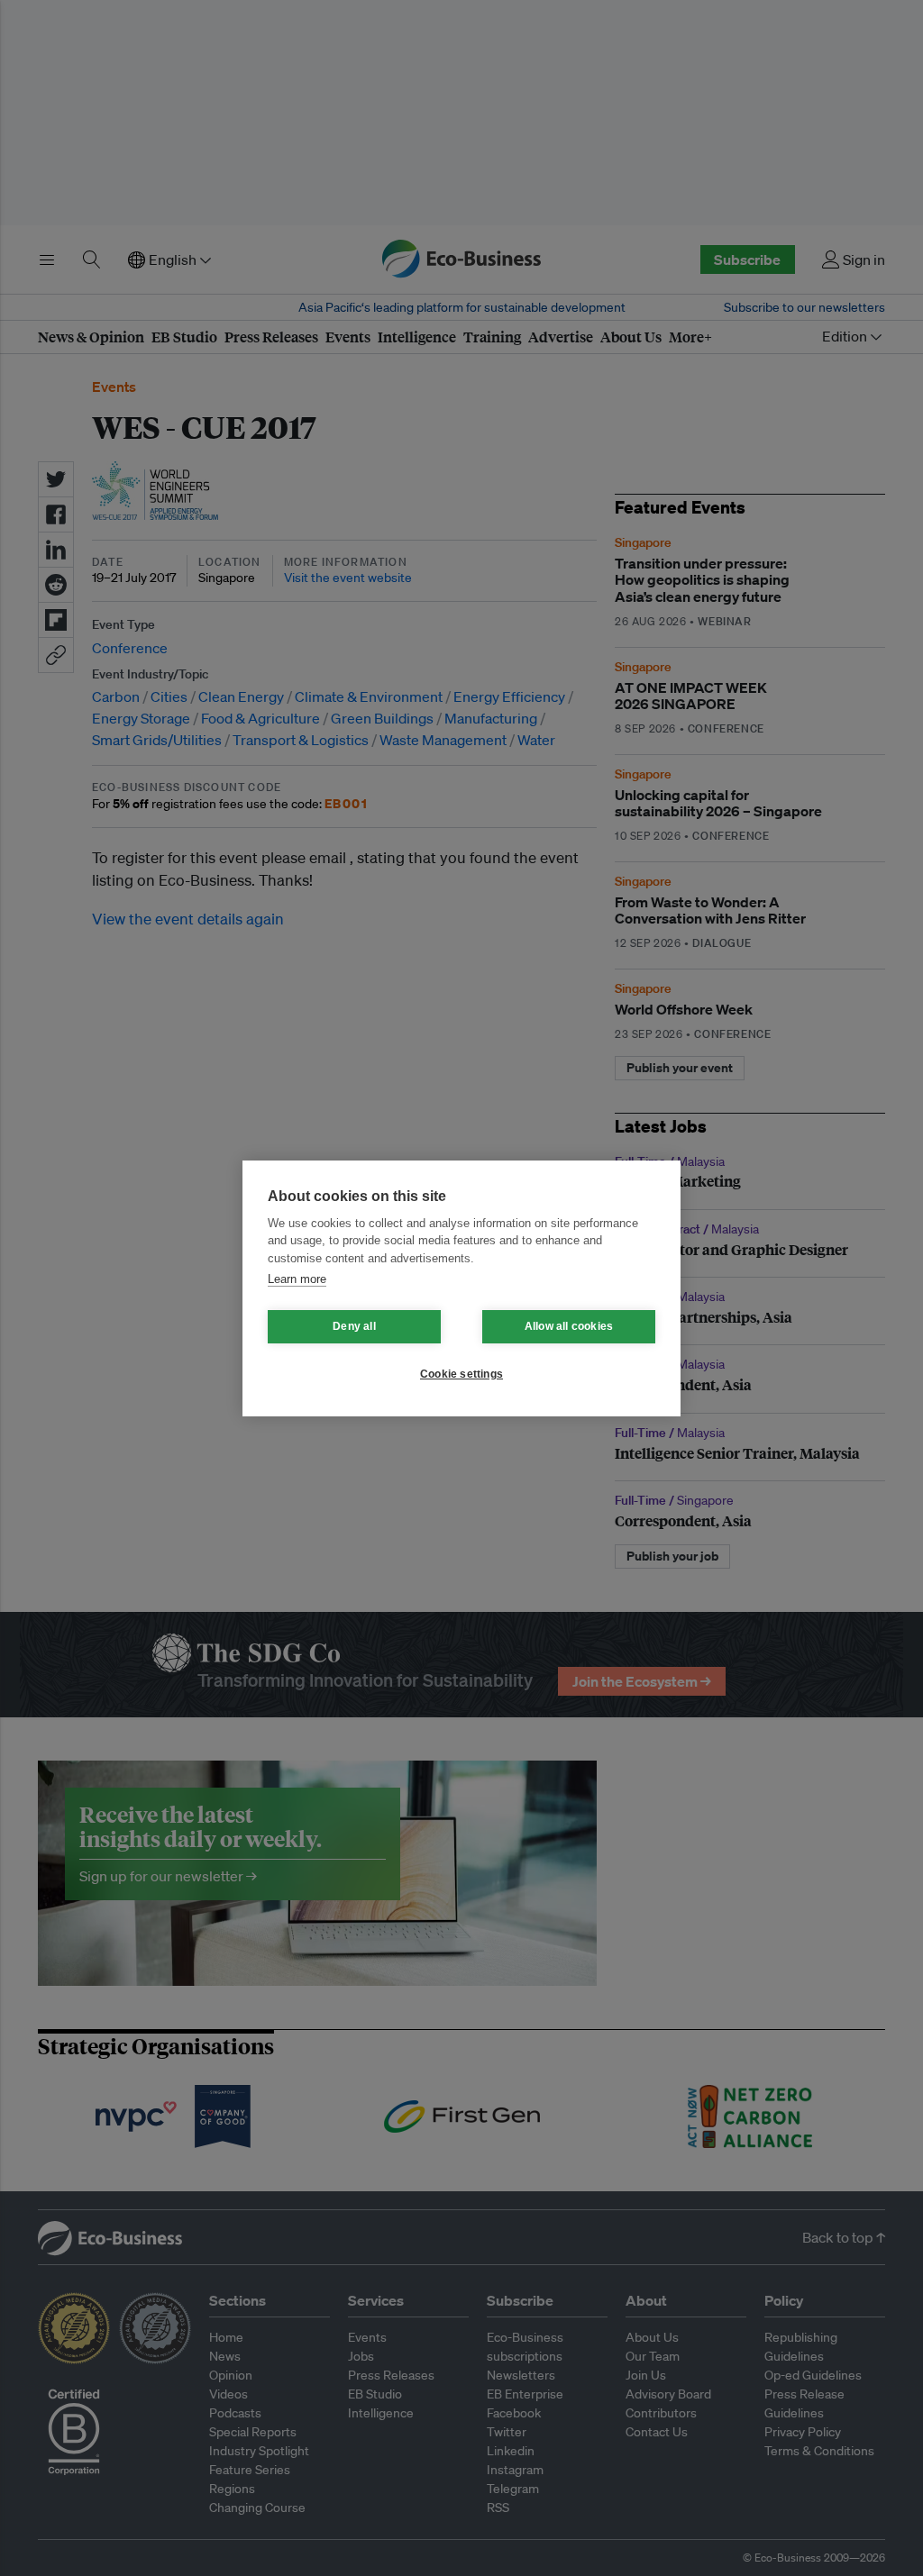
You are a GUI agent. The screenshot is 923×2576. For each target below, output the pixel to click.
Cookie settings (461, 1374)
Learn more (297, 1279)
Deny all (354, 1326)
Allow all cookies (569, 1326)
